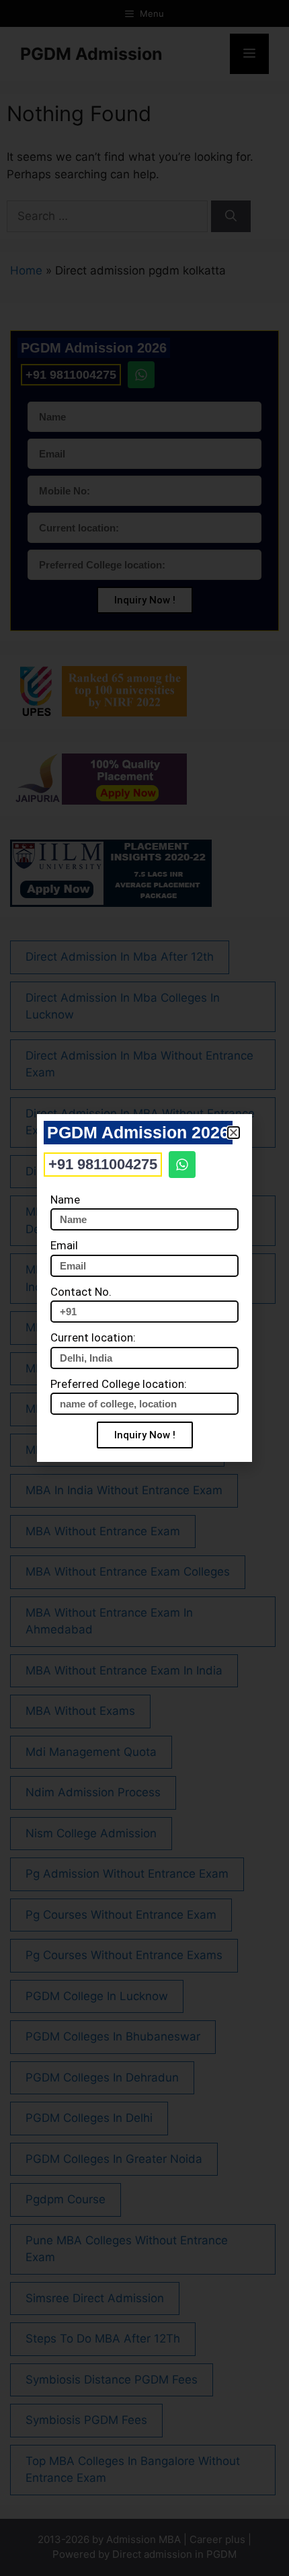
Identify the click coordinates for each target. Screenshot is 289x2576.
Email (64, 1245)
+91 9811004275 (103, 1164)
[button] (234, 1133)
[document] (144, 1288)
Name (65, 1200)
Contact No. (81, 1292)
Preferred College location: (119, 1384)
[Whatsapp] (182, 1165)
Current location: (93, 1337)
